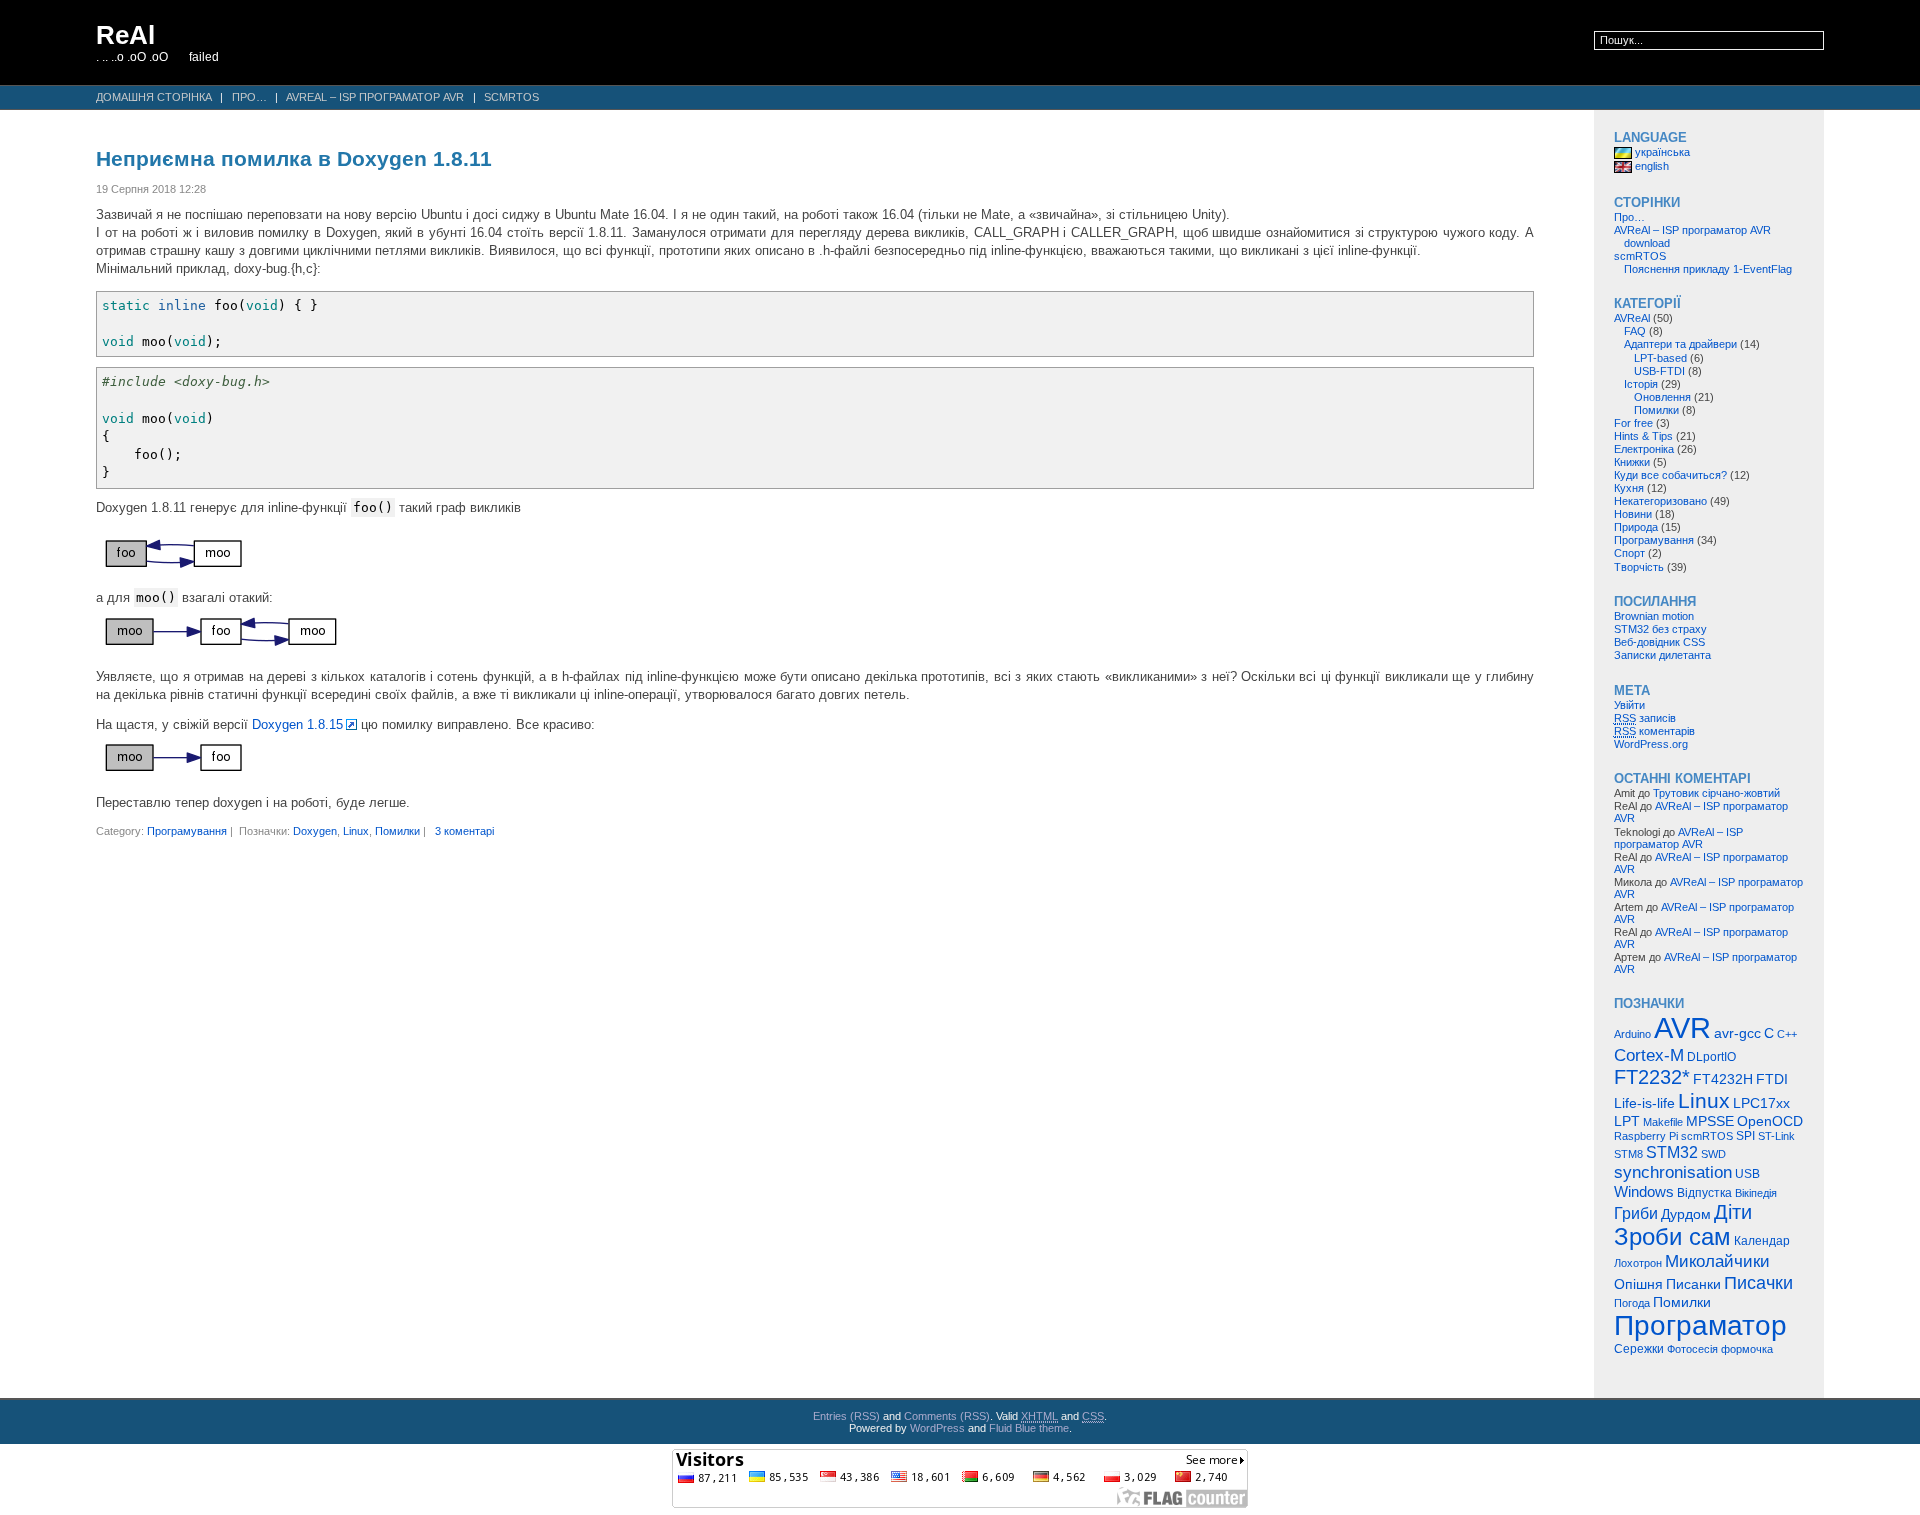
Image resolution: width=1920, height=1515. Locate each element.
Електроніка (1644, 449)
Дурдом (1686, 1214)
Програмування (187, 831)
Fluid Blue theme (1029, 1428)
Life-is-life (1644, 1103)
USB (1747, 1174)
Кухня (1629, 488)
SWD (1713, 1154)
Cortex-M (1649, 1055)
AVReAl (1632, 318)
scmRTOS (511, 97)
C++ (1787, 1034)
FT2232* (1652, 1077)
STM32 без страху (1660, 629)
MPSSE (1710, 1121)
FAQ (1635, 331)
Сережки (1639, 1349)
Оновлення (1662, 397)
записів (1645, 718)
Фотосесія (1692, 1349)
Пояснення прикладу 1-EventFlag (1708, 269)
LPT (1627, 1121)
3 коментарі (464, 831)
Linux (356, 831)
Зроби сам (1672, 1237)
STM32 (1672, 1152)
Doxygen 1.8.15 (297, 724)
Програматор (1700, 1325)
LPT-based (1660, 358)
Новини (1633, 514)
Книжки (1632, 462)
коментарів (1654, 731)
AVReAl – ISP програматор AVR (375, 97)
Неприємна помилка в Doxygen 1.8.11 (294, 159)
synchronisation (1673, 1172)
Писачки (1758, 1282)
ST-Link (1776, 1136)
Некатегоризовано (1660, 501)
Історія (1641, 384)
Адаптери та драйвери (1680, 344)
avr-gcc (1737, 1033)
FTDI (1772, 1079)
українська (1661, 152)
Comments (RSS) (947, 1416)
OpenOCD (1770, 1121)
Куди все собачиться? (1670, 475)
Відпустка (1704, 1193)
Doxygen (315, 831)
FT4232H (1723, 1079)
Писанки (1693, 1284)
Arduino (1632, 1034)
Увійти (1629, 705)
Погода (1632, 1303)
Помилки (397, 831)
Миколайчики (1717, 1261)
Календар (1762, 1241)
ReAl (125, 35)
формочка (1747, 1349)
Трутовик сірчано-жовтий (1716, 793)
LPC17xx (1761, 1103)
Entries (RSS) (846, 1416)
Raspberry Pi (1646, 1136)
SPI (1745, 1136)
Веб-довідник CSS (1659, 642)
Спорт (1629, 553)
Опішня (1638, 1284)
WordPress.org (1651, 744)
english (1650, 166)
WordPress (937, 1428)
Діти (1733, 1212)
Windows (1644, 1191)
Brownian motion (1654, 616)
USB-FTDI (1659, 371)
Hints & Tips (1643, 436)
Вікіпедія (1756, 1193)
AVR (1682, 1027)
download (1647, 243)
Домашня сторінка (154, 97)
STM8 (1628, 1154)
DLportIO (1711, 1057)
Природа (1636, 527)
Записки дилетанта (1662, 655)
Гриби (1636, 1213)
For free (1633, 423)
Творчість (1639, 567)
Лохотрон (1638, 1263)
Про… (249, 97)
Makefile (1663, 1122)
